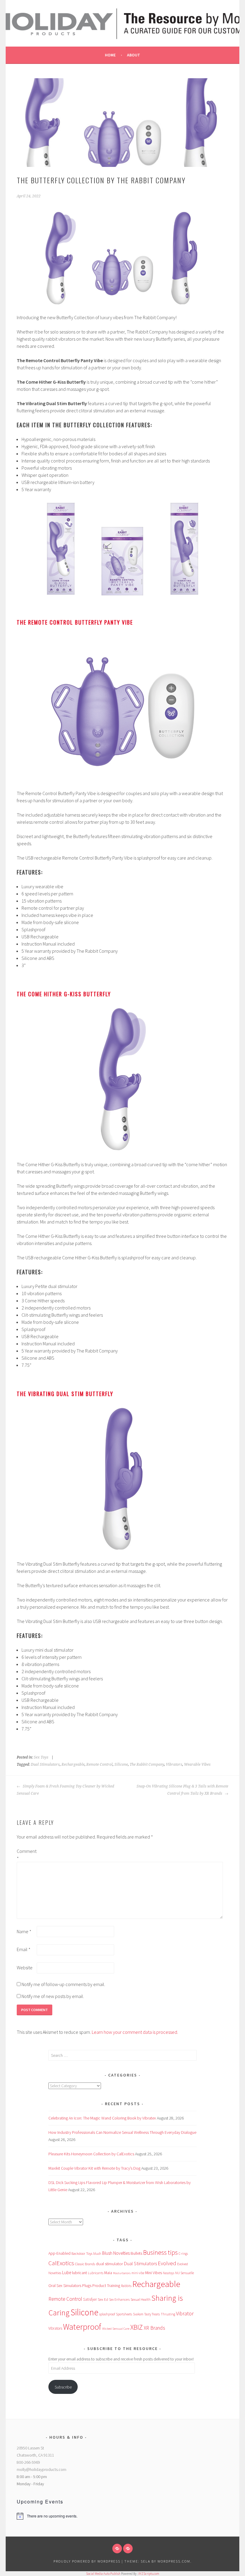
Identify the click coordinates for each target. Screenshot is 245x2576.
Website (25, 1968)
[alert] (66, 2516)
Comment (26, 1855)
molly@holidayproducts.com (42, 2469)
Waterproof (82, 2327)
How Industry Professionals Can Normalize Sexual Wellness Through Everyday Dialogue (122, 2132)
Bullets (136, 2253)
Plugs (87, 2285)
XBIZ (137, 2327)
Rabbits (126, 2286)
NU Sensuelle (184, 2273)
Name (24, 1931)
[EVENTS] (128, 2549)
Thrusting (168, 2314)
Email (24, 1949)
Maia (108, 2273)
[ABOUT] (117, 2549)
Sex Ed (103, 2299)
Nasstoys (169, 2273)
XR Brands (154, 2328)
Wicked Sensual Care (116, 2328)
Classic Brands (85, 2264)
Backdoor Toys (82, 2253)
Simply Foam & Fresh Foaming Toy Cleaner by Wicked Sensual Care (65, 1790)
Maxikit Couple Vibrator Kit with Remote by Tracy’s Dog (94, 2168)
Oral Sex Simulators (65, 2285)
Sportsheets (124, 2314)
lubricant (79, 2273)
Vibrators (174, 1765)
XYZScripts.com (149, 2574)
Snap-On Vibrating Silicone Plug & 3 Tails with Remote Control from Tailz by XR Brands (182, 1790)
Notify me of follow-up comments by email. (63, 1984)
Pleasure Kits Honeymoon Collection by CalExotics (91, 2154)
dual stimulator (110, 2264)
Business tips (160, 2253)
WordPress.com (174, 2561)
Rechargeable (73, 1765)
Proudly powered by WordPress (87, 2561)
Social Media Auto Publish (103, 2574)
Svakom (138, 2314)
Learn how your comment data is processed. (135, 2032)
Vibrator (185, 2313)
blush (97, 2253)
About (134, 55)
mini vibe (138, 2273)
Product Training (106, 2286)
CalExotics (61, 2263)
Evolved (167, 2263)
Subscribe (63, 2387)
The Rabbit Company (147, 1765)
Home (110, 55)
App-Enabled (59, 2253)
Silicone (121, 1765)
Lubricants (96, 2273)
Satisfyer (90, 2299)
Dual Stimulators (45, 1765)
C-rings (183, 2254)
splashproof (107, 2314)
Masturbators (122, 2273)
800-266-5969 (28, 2462)
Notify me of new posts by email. (53, 1996)
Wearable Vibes (197, 1765)
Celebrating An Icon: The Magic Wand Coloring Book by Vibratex (102, 2118)
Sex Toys (41, 1757)
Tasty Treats (152, 2314)
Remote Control (99, 1765)
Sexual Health (141, 2299)
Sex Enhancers (119, 2300)
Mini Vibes (154, 2273)
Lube (67, 2273)
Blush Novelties (116, 2253)
